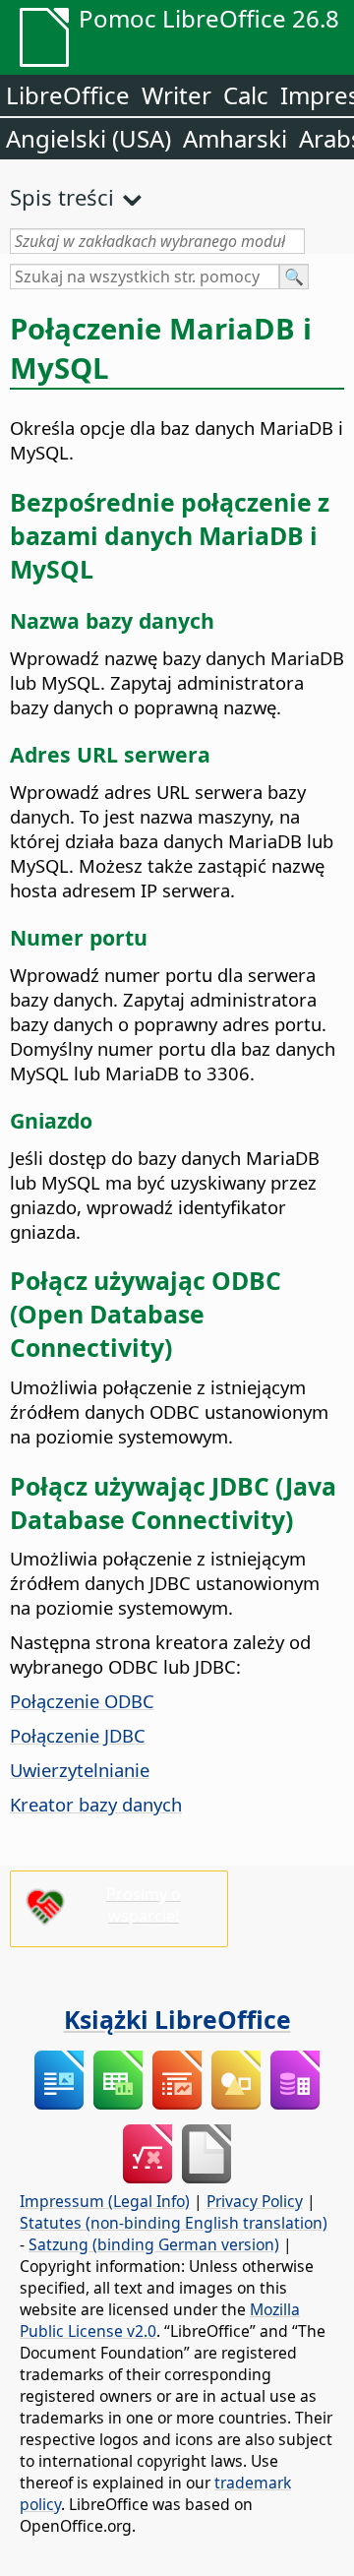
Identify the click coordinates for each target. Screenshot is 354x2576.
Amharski (235, 138)
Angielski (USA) (88, 138)
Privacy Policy (255, 2201)
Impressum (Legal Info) (105, 2201)
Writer (177, 95)
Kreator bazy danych (96, 1804)
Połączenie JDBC (78, 1735)
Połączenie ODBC (82, 1701)
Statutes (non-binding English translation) (174, 2223)
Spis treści (62, 197)
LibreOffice (68, 95)
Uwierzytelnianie (80, 1770)
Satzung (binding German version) (154, 2244)
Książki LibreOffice (177, 2019)
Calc (246, 95)
